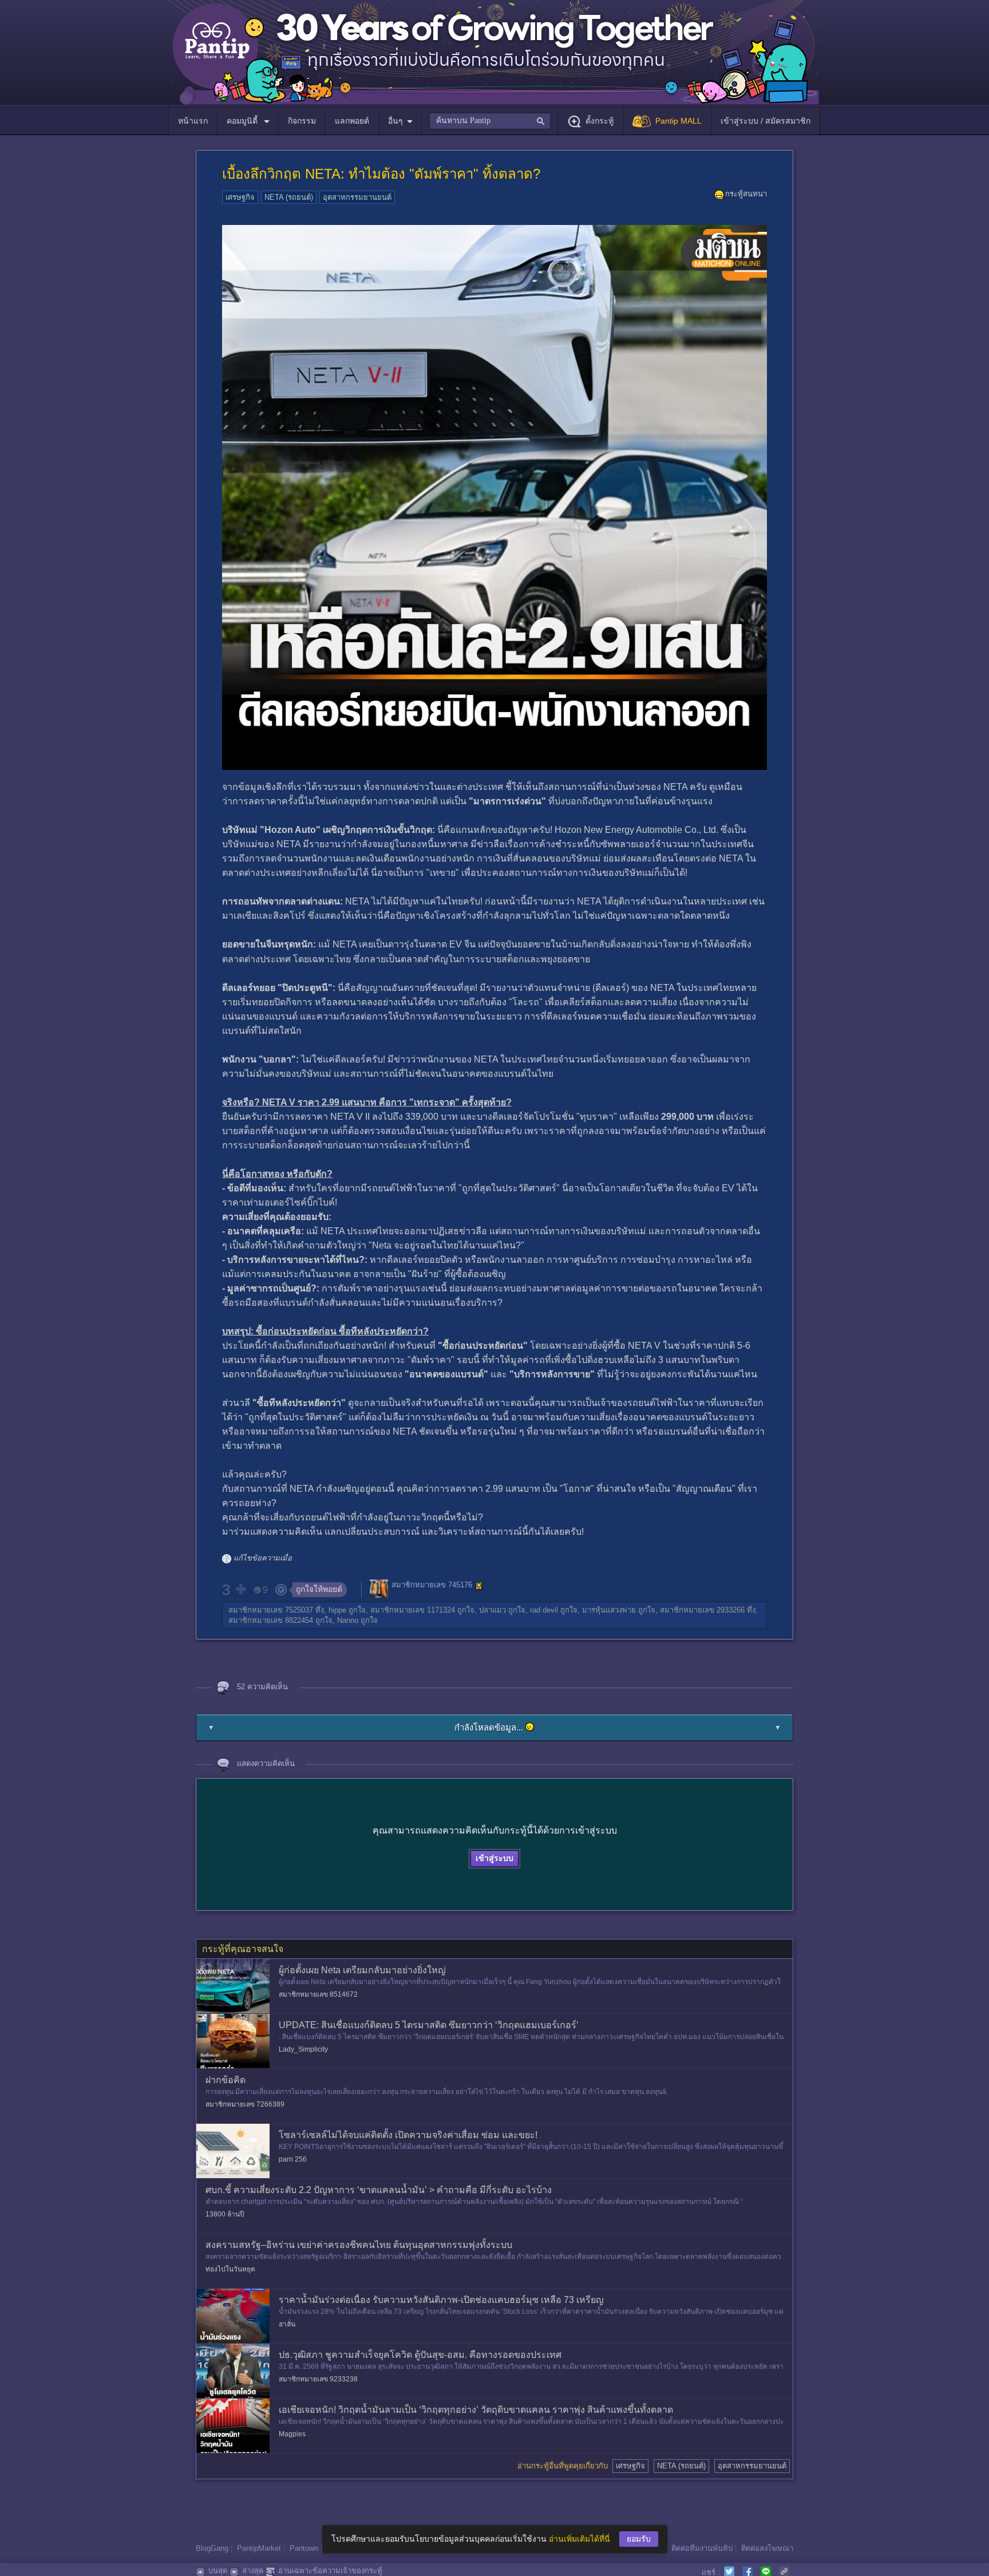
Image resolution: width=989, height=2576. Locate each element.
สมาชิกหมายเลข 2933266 (702, 1610)
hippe (337, 1610)
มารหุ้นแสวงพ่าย (609, 1610)
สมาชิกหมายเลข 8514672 (318, 1994)
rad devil (544, 1610)
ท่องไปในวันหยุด (230, 2269)
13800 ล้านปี (225, 2214)
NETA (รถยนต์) (289, 197)
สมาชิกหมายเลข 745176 (432, 1585)
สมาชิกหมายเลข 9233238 (318, 2379)
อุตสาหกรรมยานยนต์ (357, 197)
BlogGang (212, 2548)
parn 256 (293, 2159)
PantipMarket (259, 2548)
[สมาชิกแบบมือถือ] (479, 1586)
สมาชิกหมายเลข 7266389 (245, 2104)
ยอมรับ (639, 2539)
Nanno (348, 1620)
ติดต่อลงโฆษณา (767, 2548)
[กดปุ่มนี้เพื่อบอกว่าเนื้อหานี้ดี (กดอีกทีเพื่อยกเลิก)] (240, 1589)
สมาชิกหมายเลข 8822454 (271, 1620)
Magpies (292, 2434)
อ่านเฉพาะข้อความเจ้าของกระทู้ (330, 2571)
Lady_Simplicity (303, 2049)
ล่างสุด (253, 2571)
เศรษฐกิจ (240, 197)
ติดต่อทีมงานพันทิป (702, 2548)
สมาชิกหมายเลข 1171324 (413, 1610)
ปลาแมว (492, 1610)
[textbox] (490, 121)
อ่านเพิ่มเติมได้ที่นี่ (579, 2539)
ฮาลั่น (287, 2324)
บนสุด (218, 2571)
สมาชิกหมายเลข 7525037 (271, 1610)
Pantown (304, 2548)
